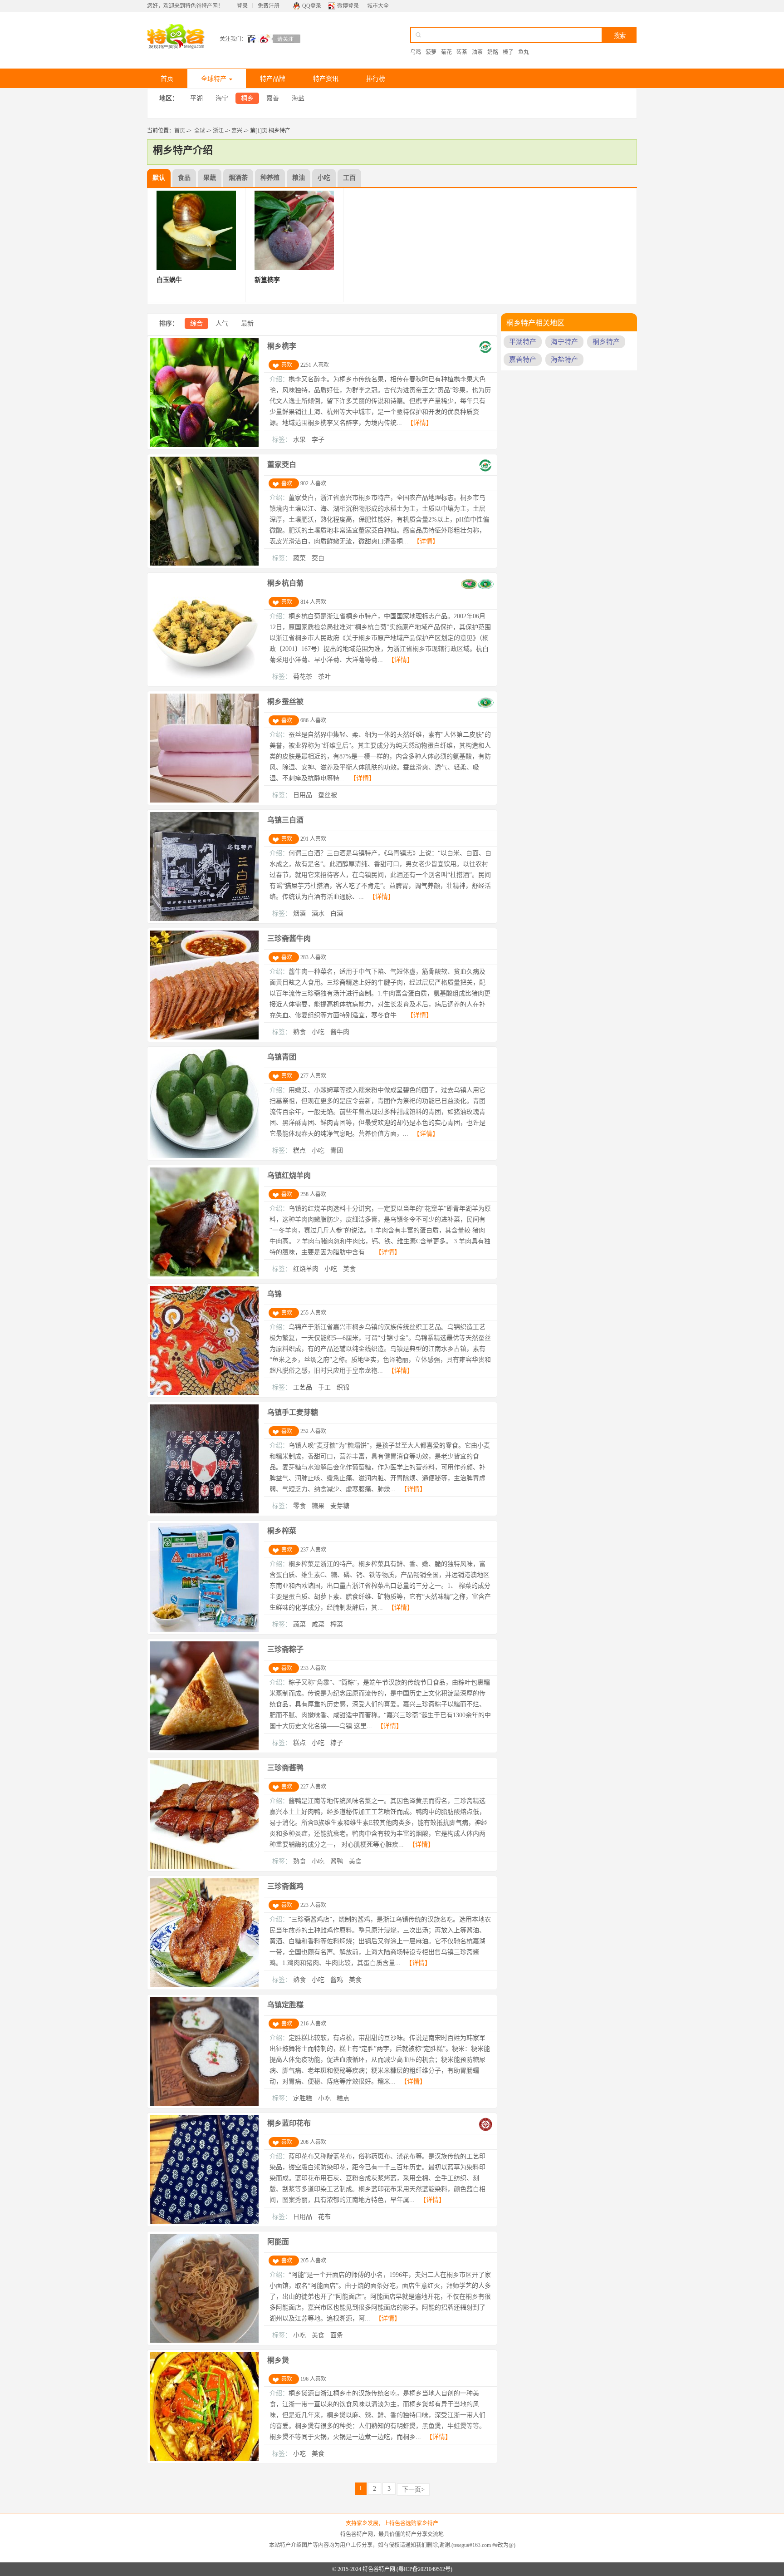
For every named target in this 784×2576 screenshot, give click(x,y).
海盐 (298, 98)
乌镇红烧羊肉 (289, 1175)
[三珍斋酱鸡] (204, 1985)
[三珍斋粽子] (204, 1749)
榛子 (508, 52)
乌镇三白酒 (285, 820)
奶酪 (493, 52)
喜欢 (287, 365)
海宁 (222, 98)
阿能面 (278, 2242)
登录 (242, 6)
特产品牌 (273, 79)
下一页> (413, 2490)
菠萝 (431, 52)
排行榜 (376, 79)
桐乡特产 (606, 342)
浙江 (218, 131)
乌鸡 (416, 52)
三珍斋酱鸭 (285, 1768)
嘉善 (273, 98)
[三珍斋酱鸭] (204, 1867)
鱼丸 (524, 52)
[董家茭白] (204, 564)
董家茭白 (282, 465)
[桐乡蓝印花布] (204, 2222)
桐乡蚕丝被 (285, 702)
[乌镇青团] (204, 1156)
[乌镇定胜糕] (204, 2104)
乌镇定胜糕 (285, 2005)
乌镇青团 (282, 1057)
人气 (222, 323)
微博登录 (348, 6)
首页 (167, 79)
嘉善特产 (523, 360)
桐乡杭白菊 (285, 583)
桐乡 (247, 98)
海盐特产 (564, 360)
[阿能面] (204, 2341)
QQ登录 (312, 6)
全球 (200, 131)
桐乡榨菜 (282, 1531)
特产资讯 (326, 79)
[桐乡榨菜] (204, 1630)
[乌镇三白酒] (204, 919)
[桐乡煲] (204, 2459)
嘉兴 (237, 131)
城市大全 (378, 6)
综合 (196, 323)
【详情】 (420, 423)
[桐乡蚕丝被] (204, 801)
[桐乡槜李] (204, 445)
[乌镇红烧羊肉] (204, 1275)
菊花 (446, 52)
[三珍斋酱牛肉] (204, 1038)
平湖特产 (523, 342)
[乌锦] (204, 1393)
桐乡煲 (278, 2360)
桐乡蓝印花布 (289, 2123)
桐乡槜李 (282, 346)
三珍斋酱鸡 (285, 1886)
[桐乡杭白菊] (204, 682)
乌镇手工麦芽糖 (293, 1412)
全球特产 (214, 79)
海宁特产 (564, 342)
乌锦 (274, 1294)
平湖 (196, 98)
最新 (247, 323)
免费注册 (269, 6)
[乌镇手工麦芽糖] (204, 1512)
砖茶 (462, 52)
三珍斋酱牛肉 (289, 938)
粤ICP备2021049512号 (424, 2569)
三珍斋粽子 (285, 1649)
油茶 (477, 52)
